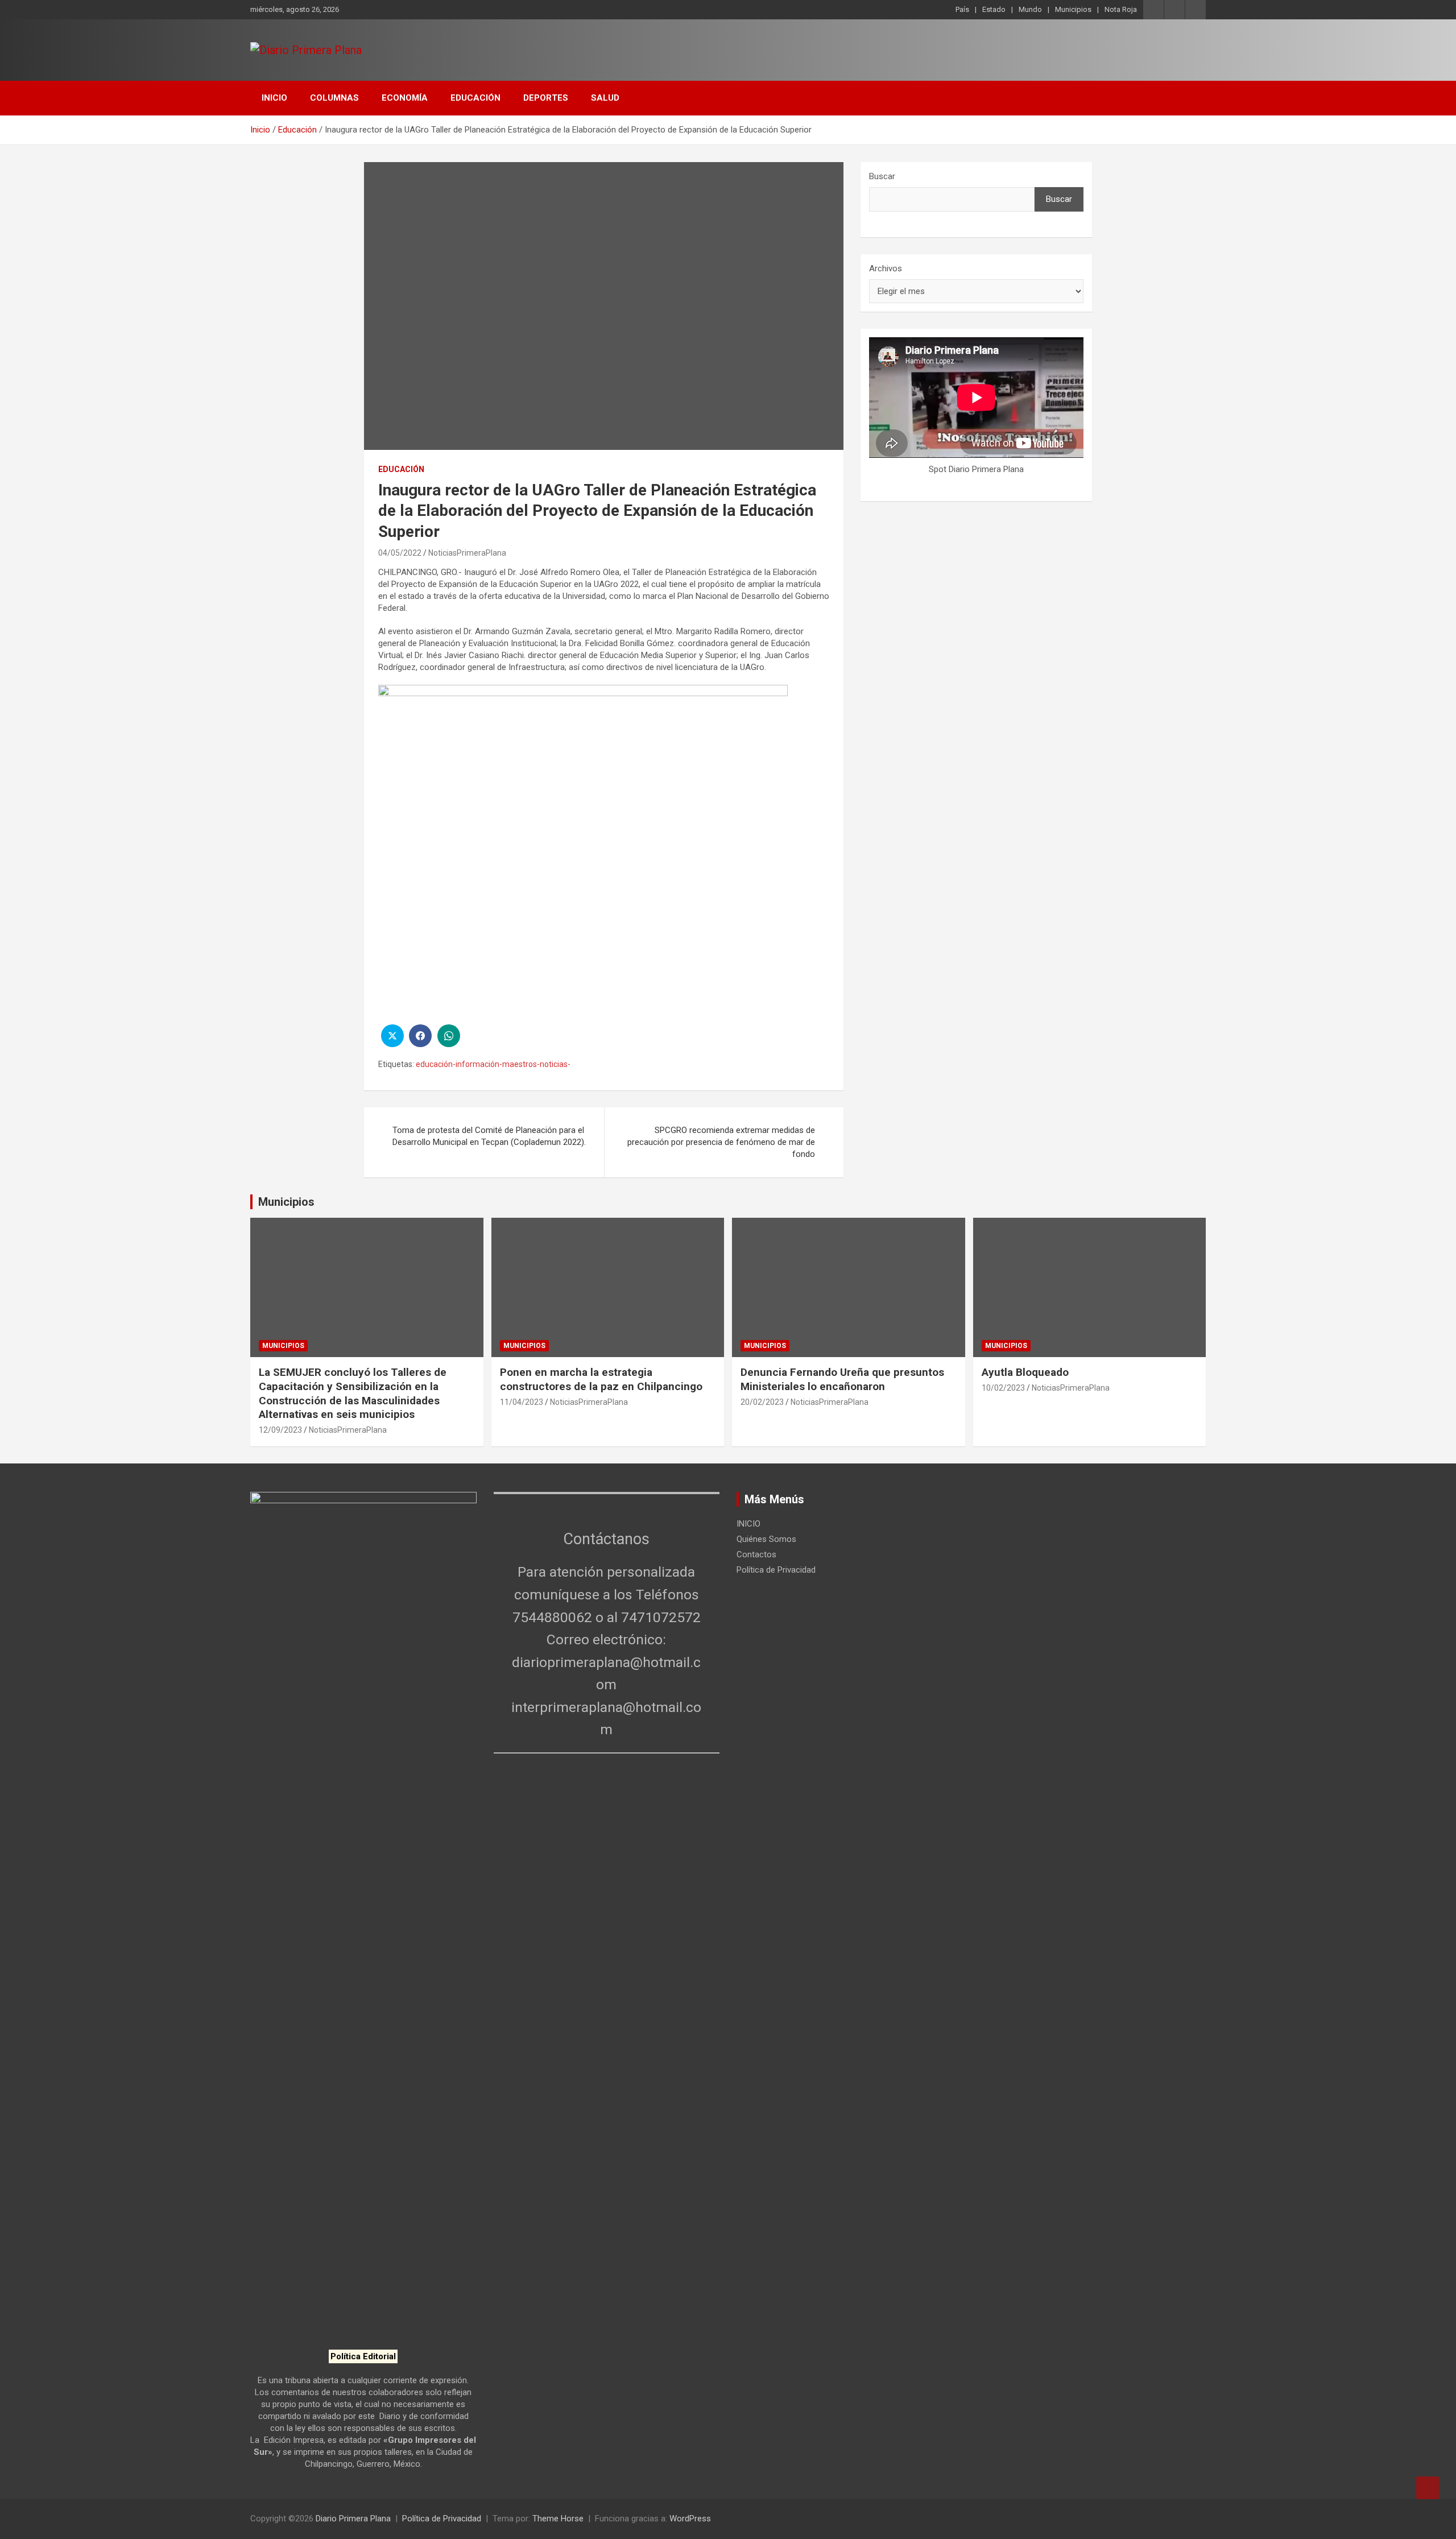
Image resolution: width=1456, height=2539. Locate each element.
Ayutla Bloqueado (1027, 1372)
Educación (475, 98)
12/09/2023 (280, 1430)
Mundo (1030, 9)
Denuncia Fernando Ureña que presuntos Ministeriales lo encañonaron (842, 1379)
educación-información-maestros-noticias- (493, 1064)
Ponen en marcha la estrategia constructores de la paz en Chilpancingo (601, 1379)
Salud (605, 98)
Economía (405, 98)
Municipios (1073, 9)
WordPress (690, 2519)
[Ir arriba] (1428, 2488)
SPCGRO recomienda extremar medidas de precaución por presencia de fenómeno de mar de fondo (721, 1142)
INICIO (274, 98)
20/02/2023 (762, 1402)
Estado (994, 9)
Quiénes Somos (766, 1539)
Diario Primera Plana (353, 2519)
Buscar (882, 176)
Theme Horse (558, 2519)
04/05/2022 (400, 553)
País (962, 9)
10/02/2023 (1003, 1388)
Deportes (546, 98)
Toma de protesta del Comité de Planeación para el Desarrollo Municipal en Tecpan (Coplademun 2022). (489, 1136)
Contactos (756, 1554)
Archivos (886, 268)
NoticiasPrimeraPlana (467, 553)
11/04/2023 (522, 1402)
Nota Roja (1121, 9)
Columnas (334, 98)
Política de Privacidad (776, 1570)
